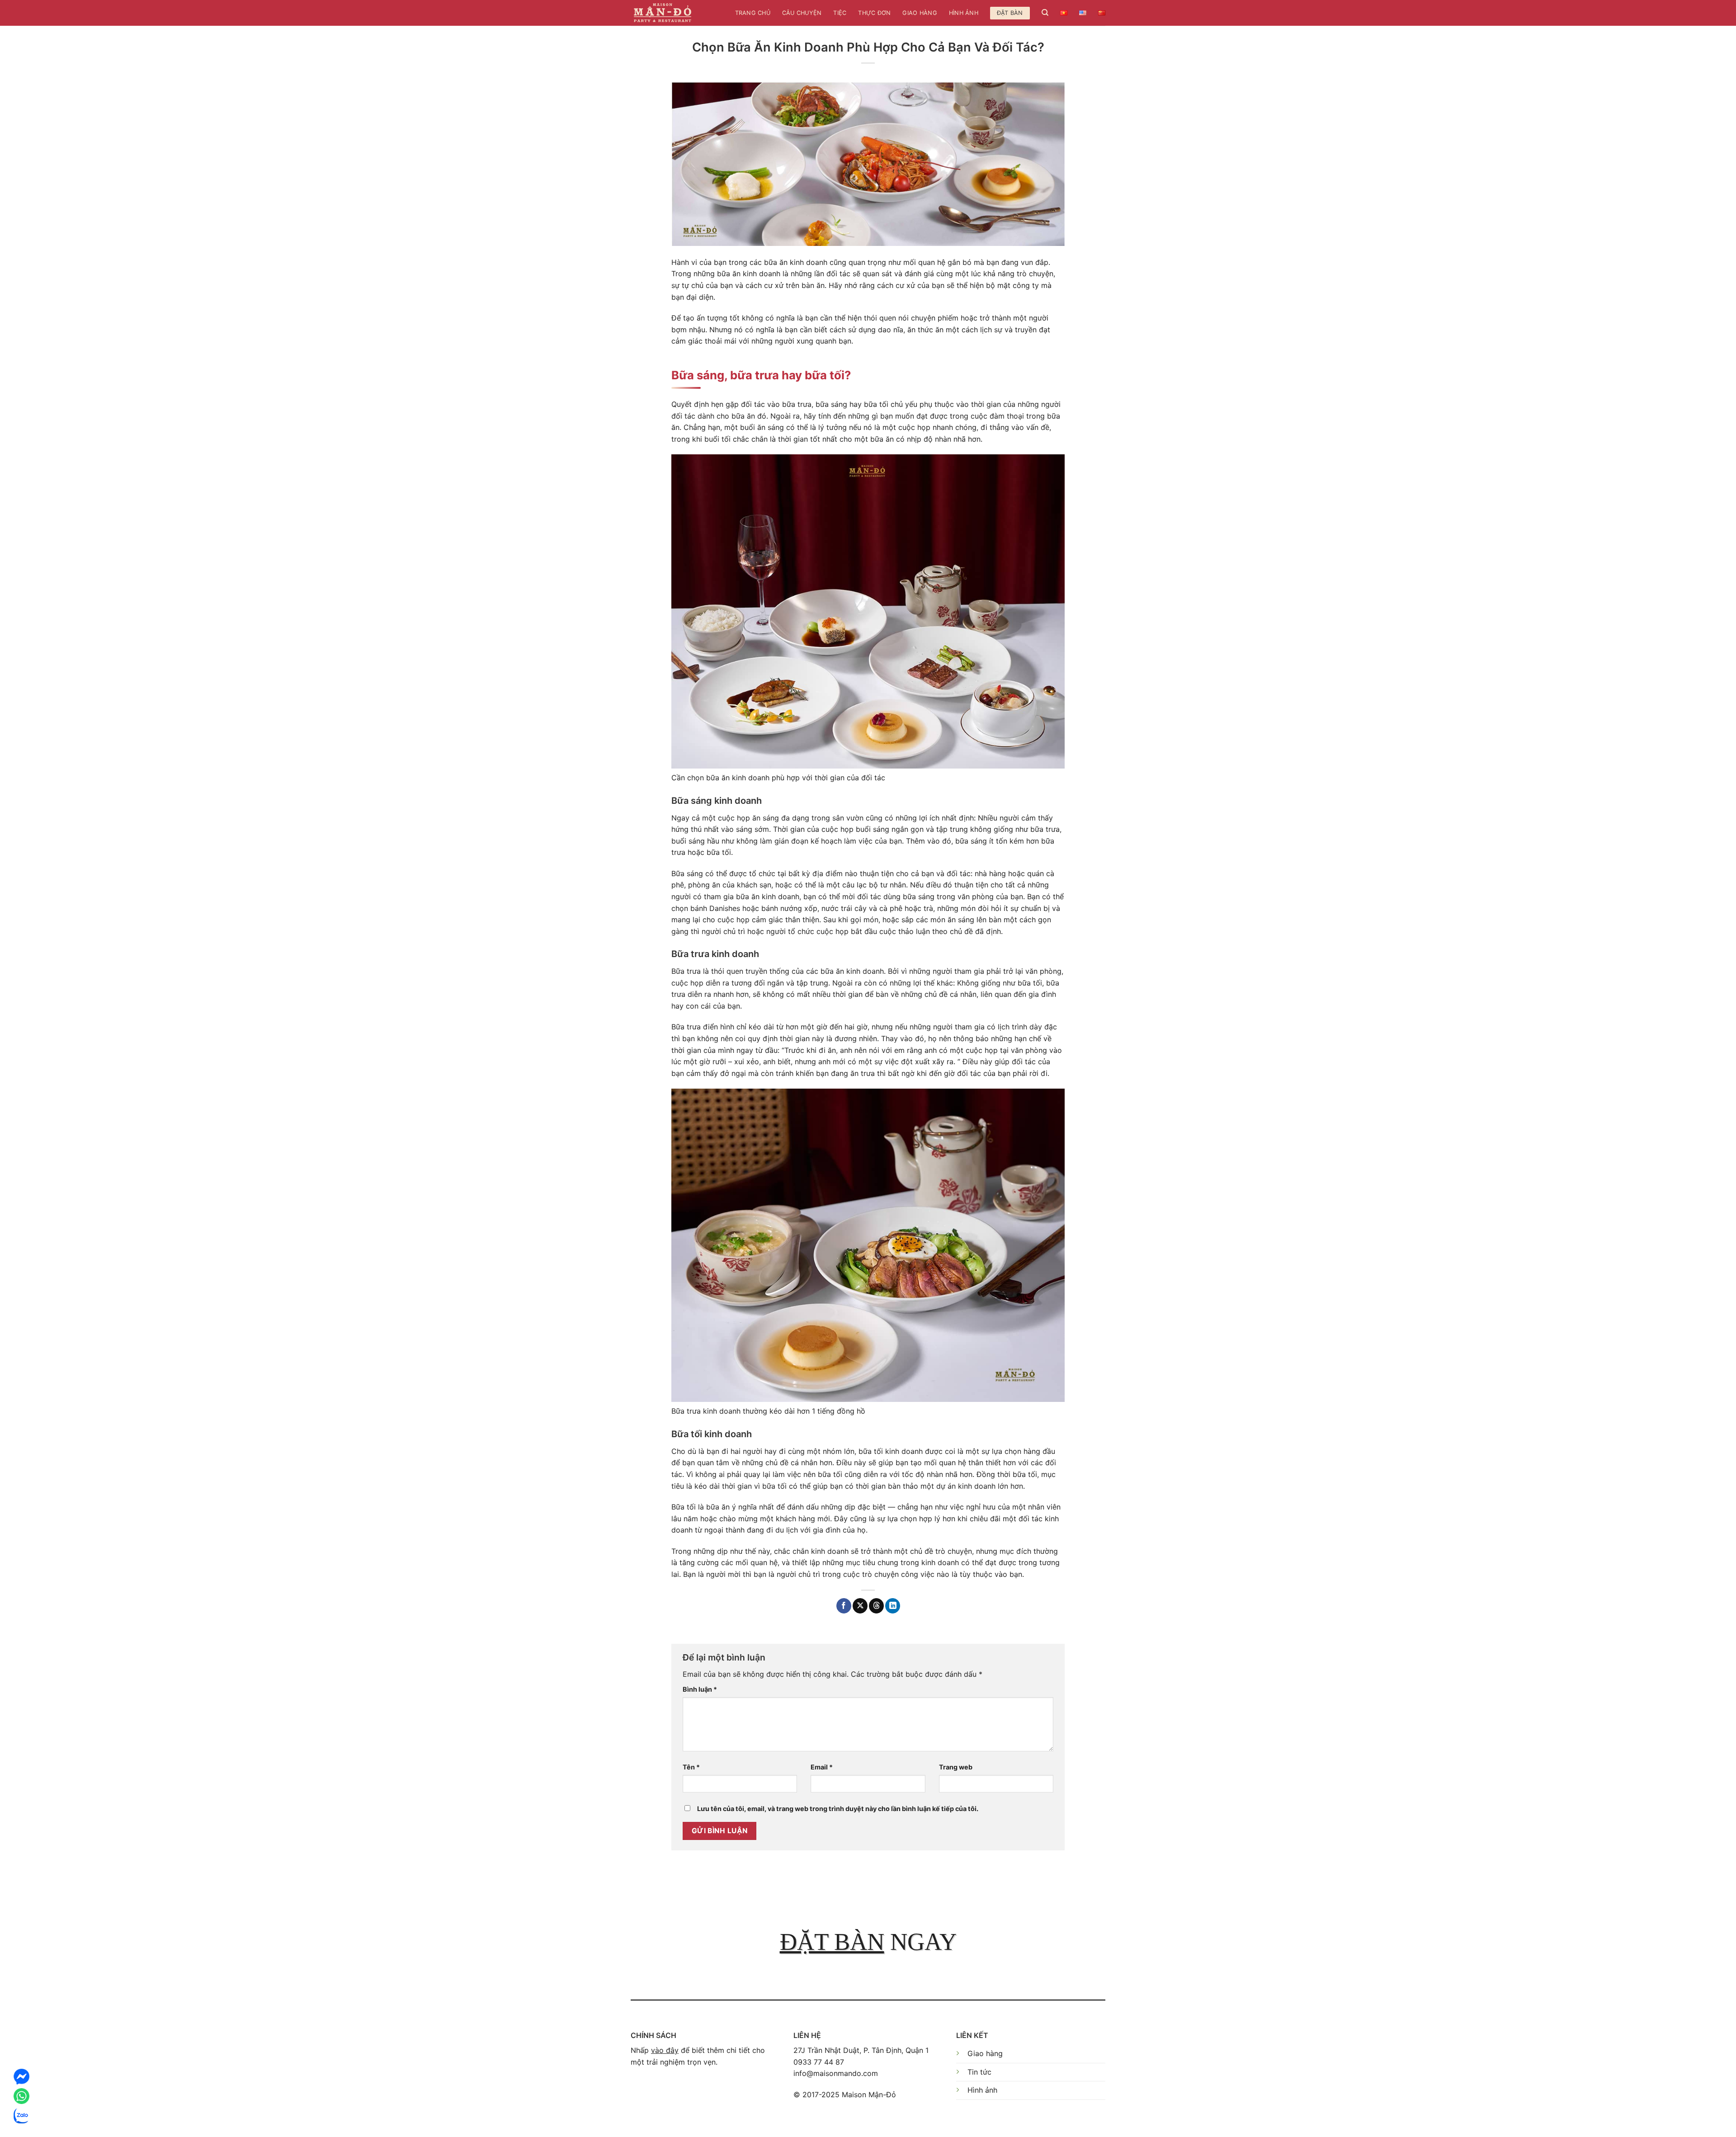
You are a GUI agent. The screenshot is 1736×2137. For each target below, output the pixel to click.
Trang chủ (753, 13)
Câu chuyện (802, 13)
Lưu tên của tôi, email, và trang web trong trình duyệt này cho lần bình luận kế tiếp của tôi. (838, 1809)
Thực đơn (874, 13)
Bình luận (700, 1689)
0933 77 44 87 (819, 2062)
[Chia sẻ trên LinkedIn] (893, 1606)
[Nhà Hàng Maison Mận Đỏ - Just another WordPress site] (663, 13)
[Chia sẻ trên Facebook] (844, 1606)
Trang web (956, 1767)
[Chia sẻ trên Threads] (876, 1606)
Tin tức (979, 2072)
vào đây (665, 2050)
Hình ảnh (964, 13)
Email (822, 1767)
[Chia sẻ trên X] (860, 1606)
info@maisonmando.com (836, 2073)
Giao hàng (920, 13)
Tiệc (840, 13)
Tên (691, 1767)
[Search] (1045, 13)
